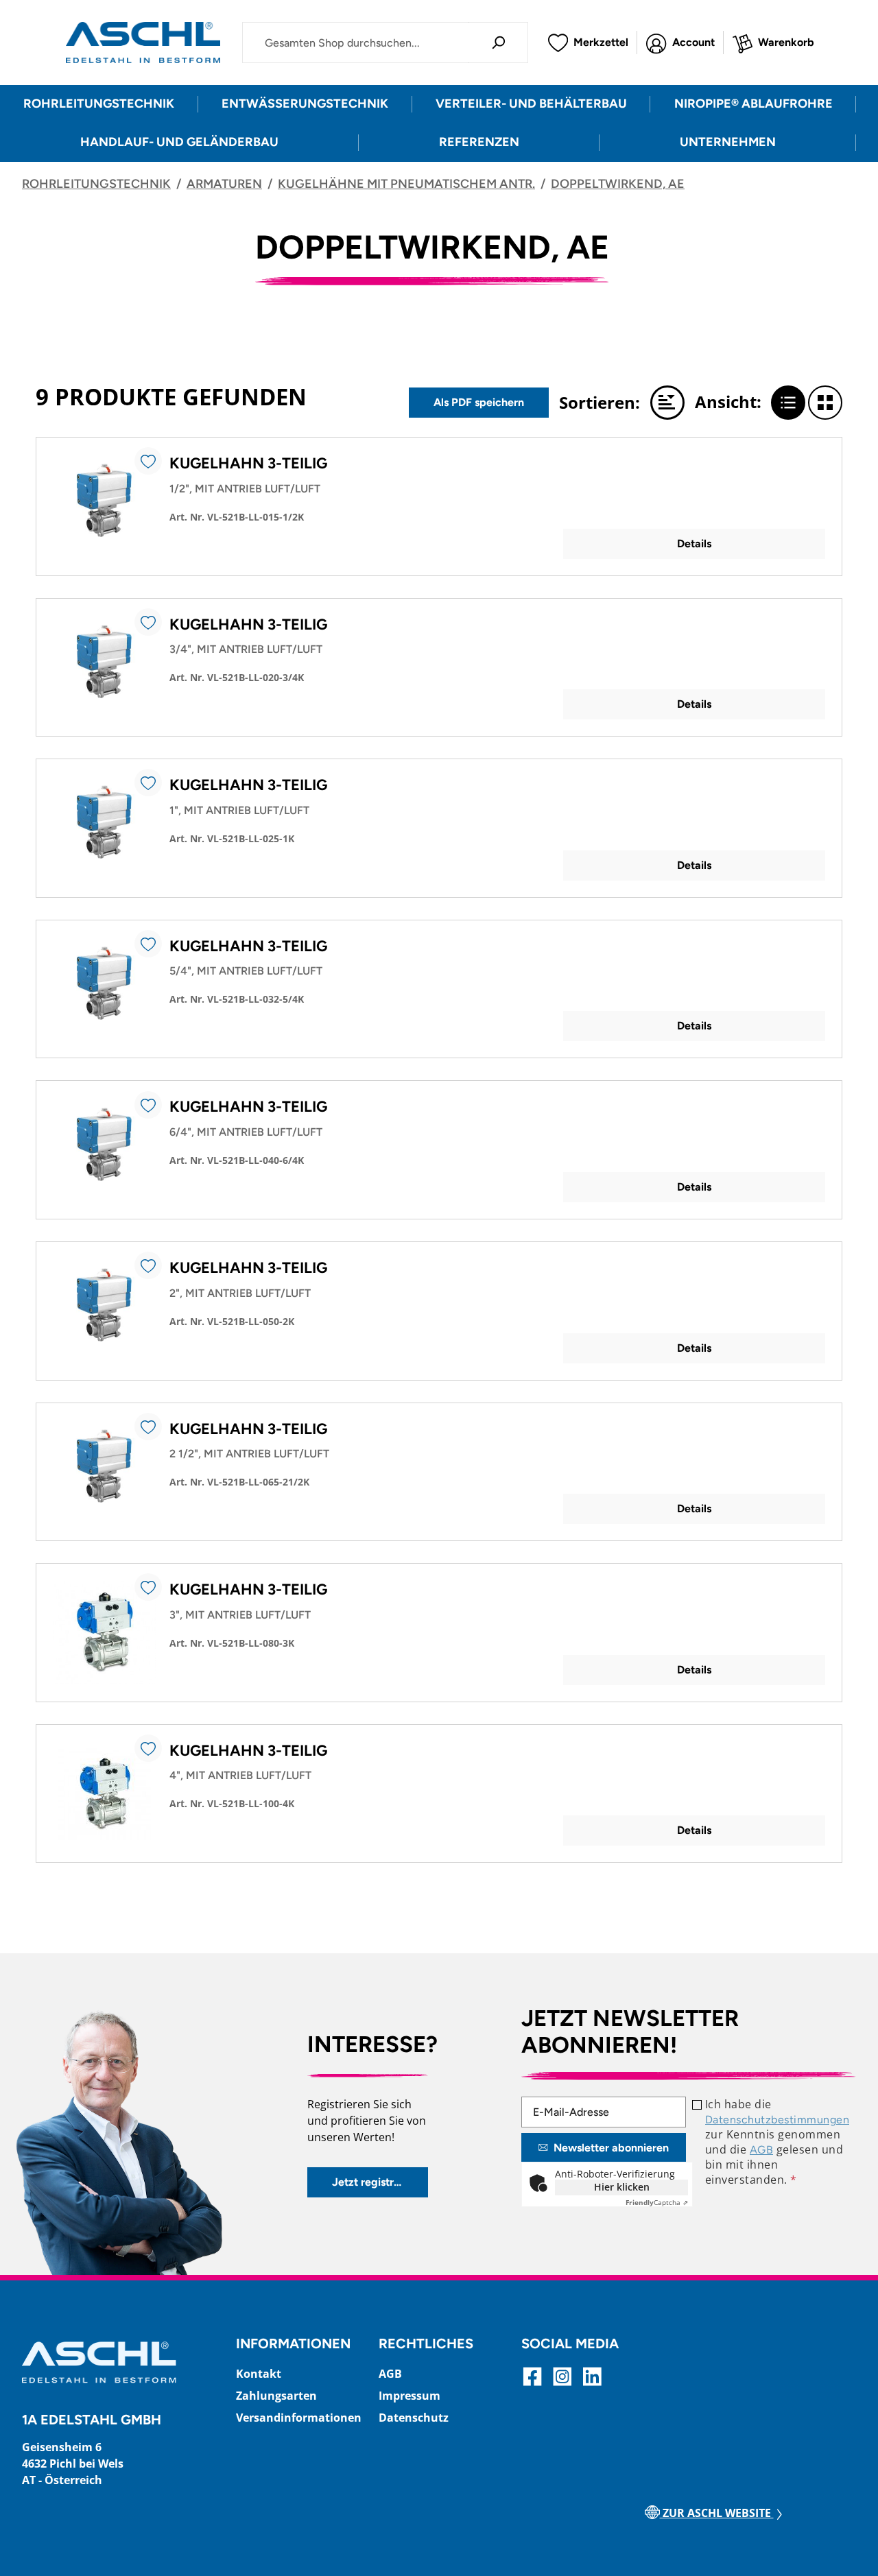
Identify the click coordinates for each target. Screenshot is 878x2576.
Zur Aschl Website (717, 2513)
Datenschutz (414, 2418)
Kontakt (259, 2374)
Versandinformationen (299, 2418)
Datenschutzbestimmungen (777, 2120)
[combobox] (356, 43)
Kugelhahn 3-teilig (248, 463)
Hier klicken (622, 2187)
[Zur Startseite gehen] (143, 43)
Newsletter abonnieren (611, 2148)
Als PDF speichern (479, 402)
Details (694, 544)
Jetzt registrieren (376, 2182)
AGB (761, 2150)
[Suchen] (498, 43)
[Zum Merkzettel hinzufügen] (148, 461)
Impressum (410, 2396)
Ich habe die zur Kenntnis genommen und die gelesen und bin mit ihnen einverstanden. (777, 2142)
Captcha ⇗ (657, 2202)
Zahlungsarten (276, 2396)
